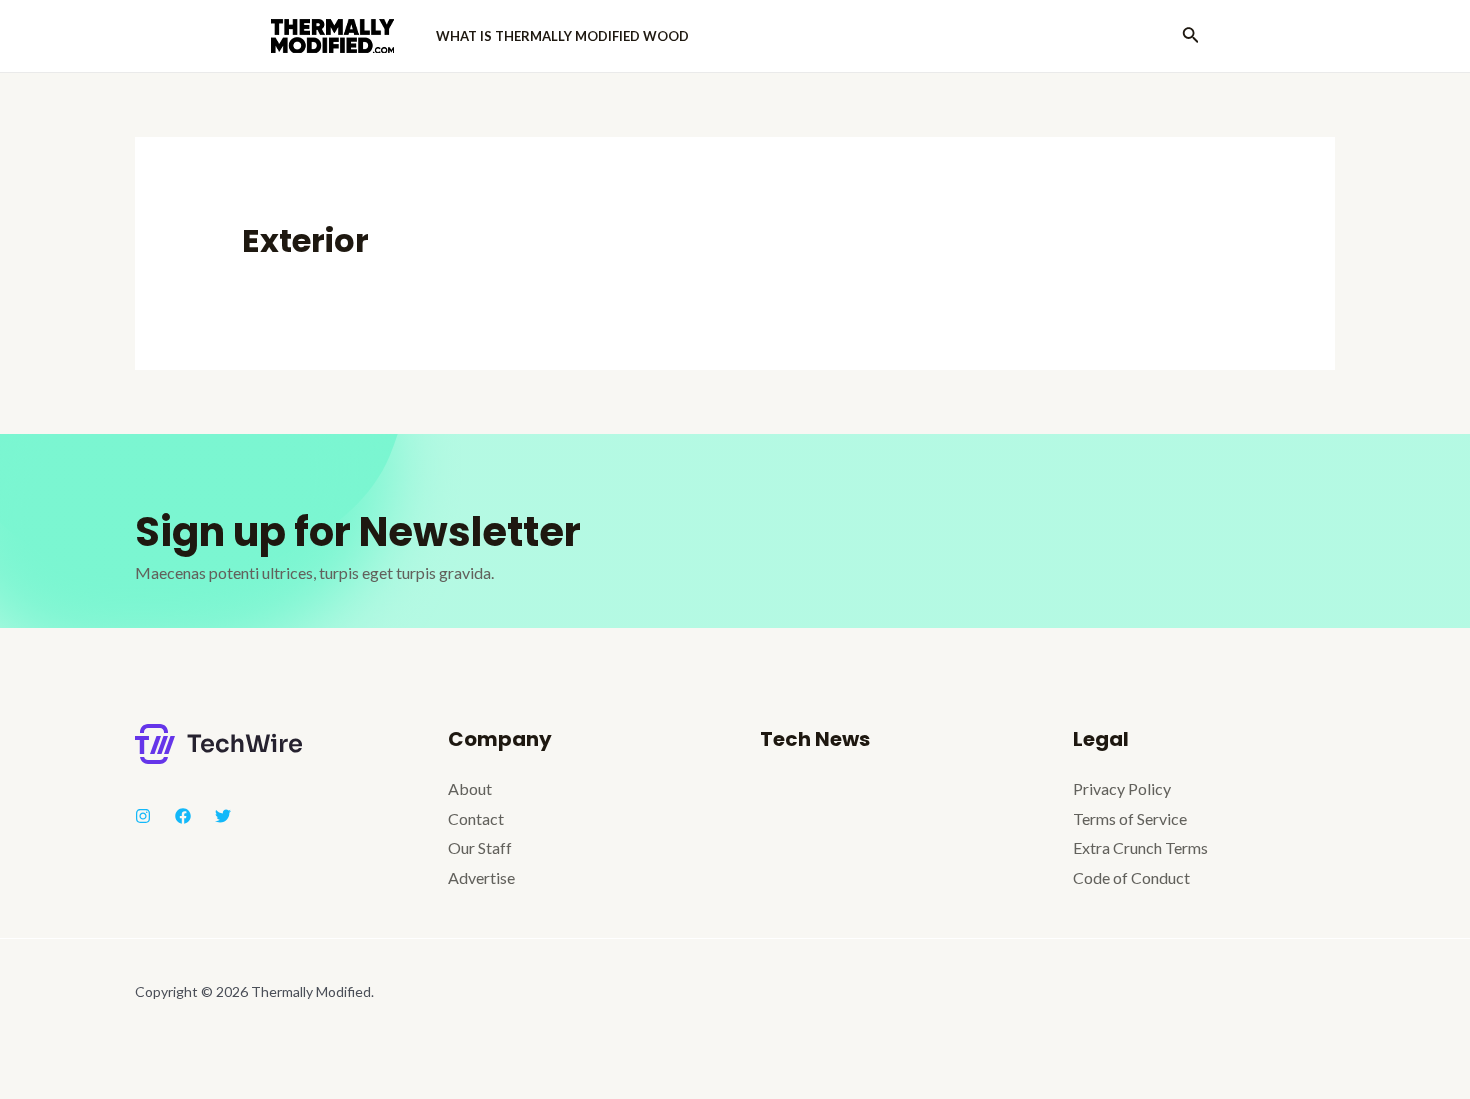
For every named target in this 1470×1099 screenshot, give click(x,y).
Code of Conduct (1131, 877)
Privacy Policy (1122, 788)
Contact (476, 818)
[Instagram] (143, 816)
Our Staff (480, 847)
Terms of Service (1130, 818)
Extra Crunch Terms (1140, 847)
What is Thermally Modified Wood (562, 36)
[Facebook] (183, 816)
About (470, 788)
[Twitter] (223, 816)
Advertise (481, 877)
